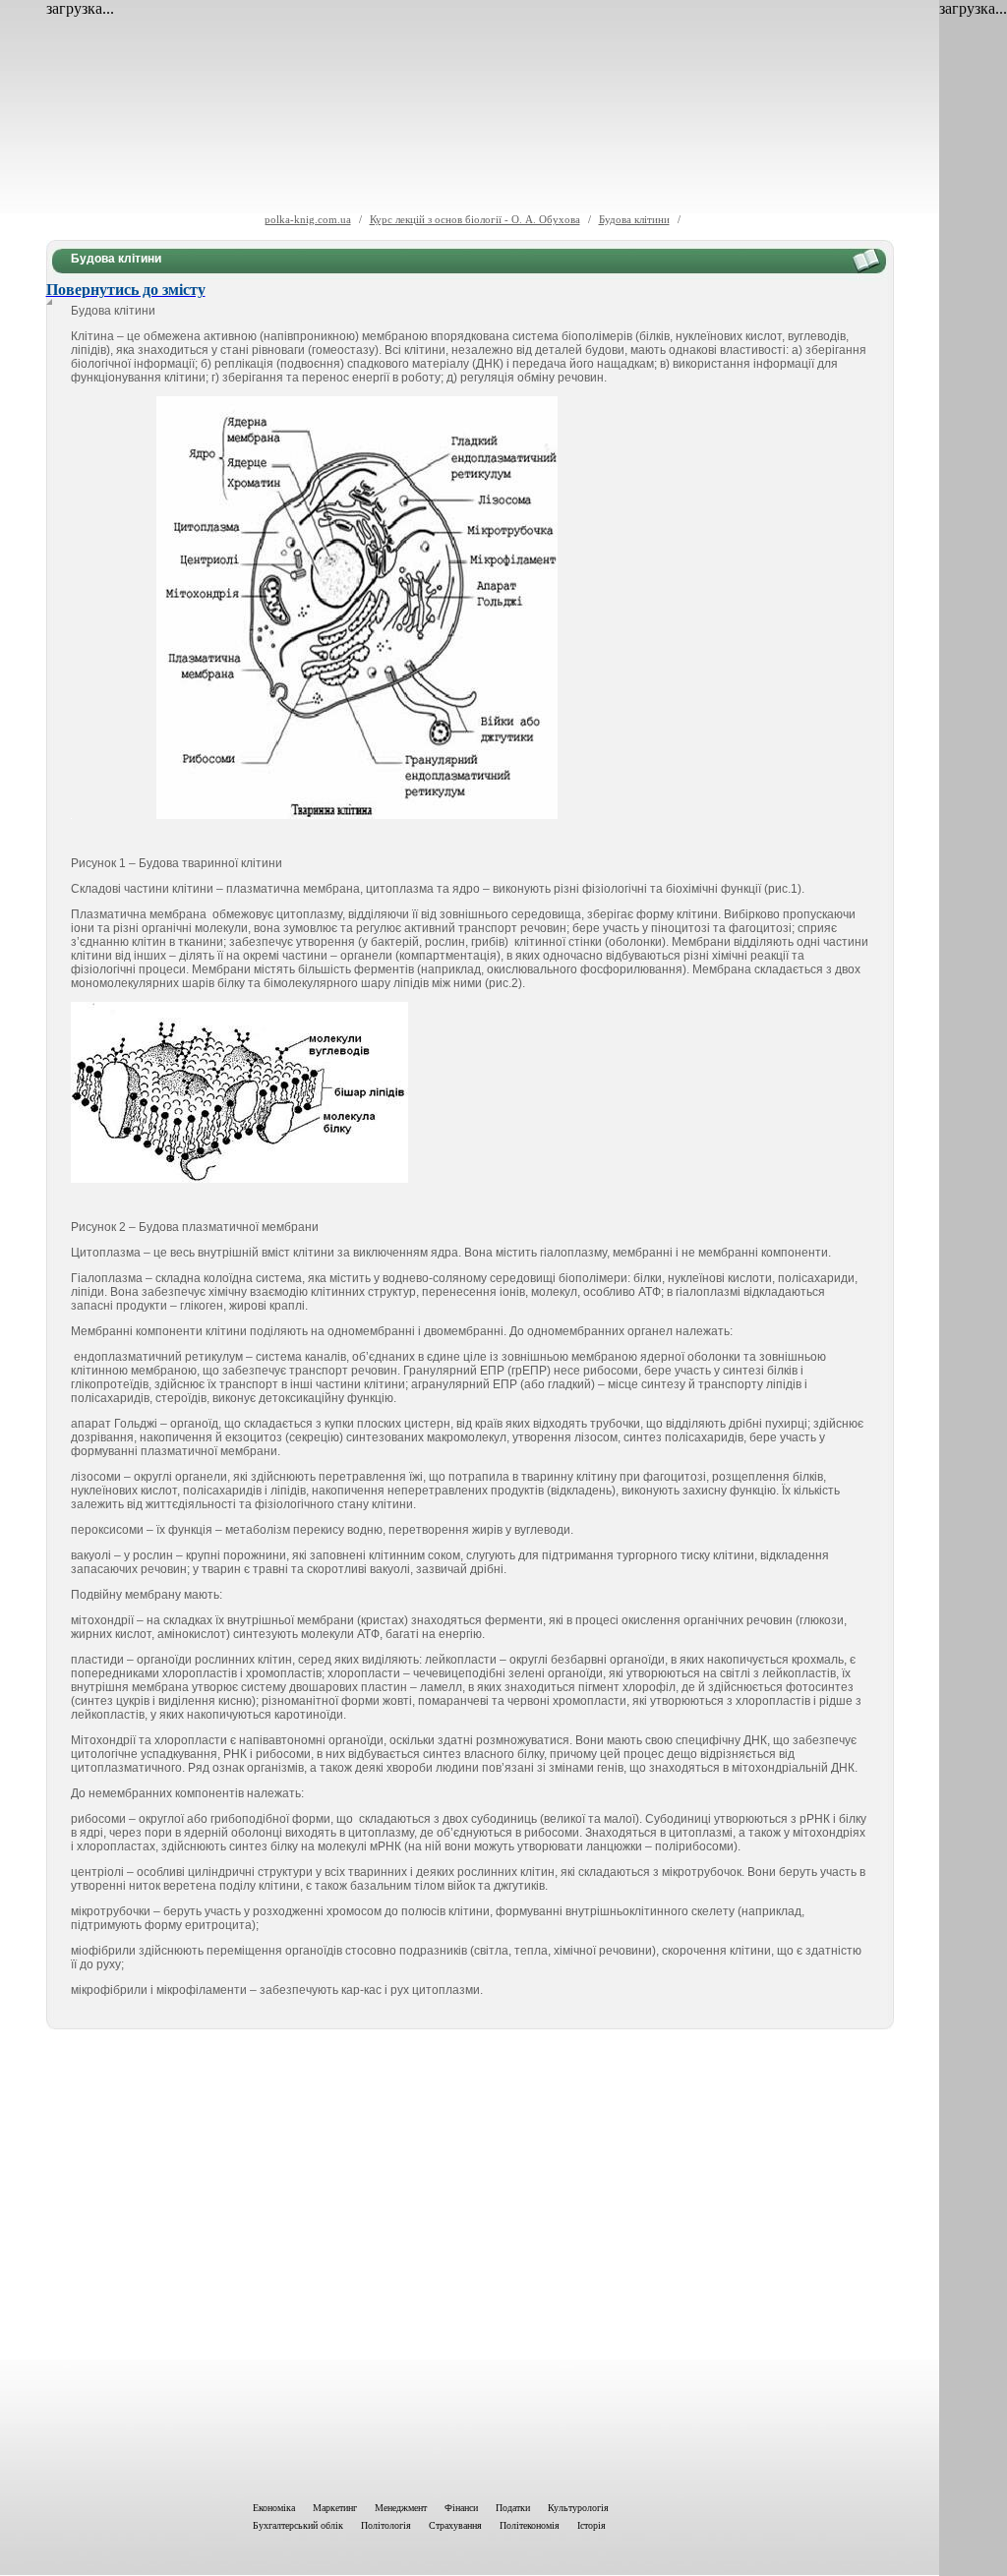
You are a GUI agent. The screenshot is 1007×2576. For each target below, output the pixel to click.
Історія (592, 2525)
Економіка (274, 2508)
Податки (513, 2508)
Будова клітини (634, 219)
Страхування (455, 2525)
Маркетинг (335, 2508)
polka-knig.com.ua (308, 219)
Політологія (386, 2525)
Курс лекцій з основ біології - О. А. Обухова (475, 219)
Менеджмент (401, 2508)
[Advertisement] (470, 2261)
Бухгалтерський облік (298, 2525)
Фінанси (461, 2508)
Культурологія (578, 2508)
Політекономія (530, 2525)
